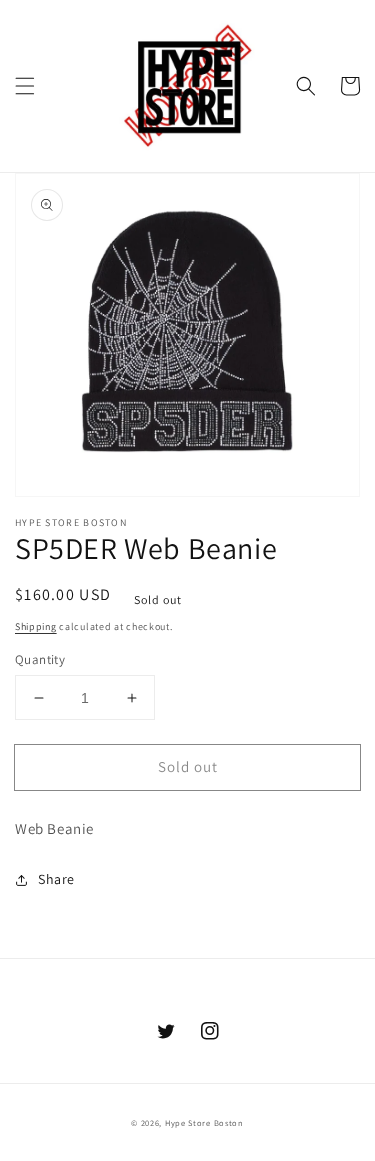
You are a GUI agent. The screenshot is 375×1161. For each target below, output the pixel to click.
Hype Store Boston (204, 1122)
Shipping (36, 626)
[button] (25, 86)
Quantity (40, 659)
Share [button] (56, 879)
